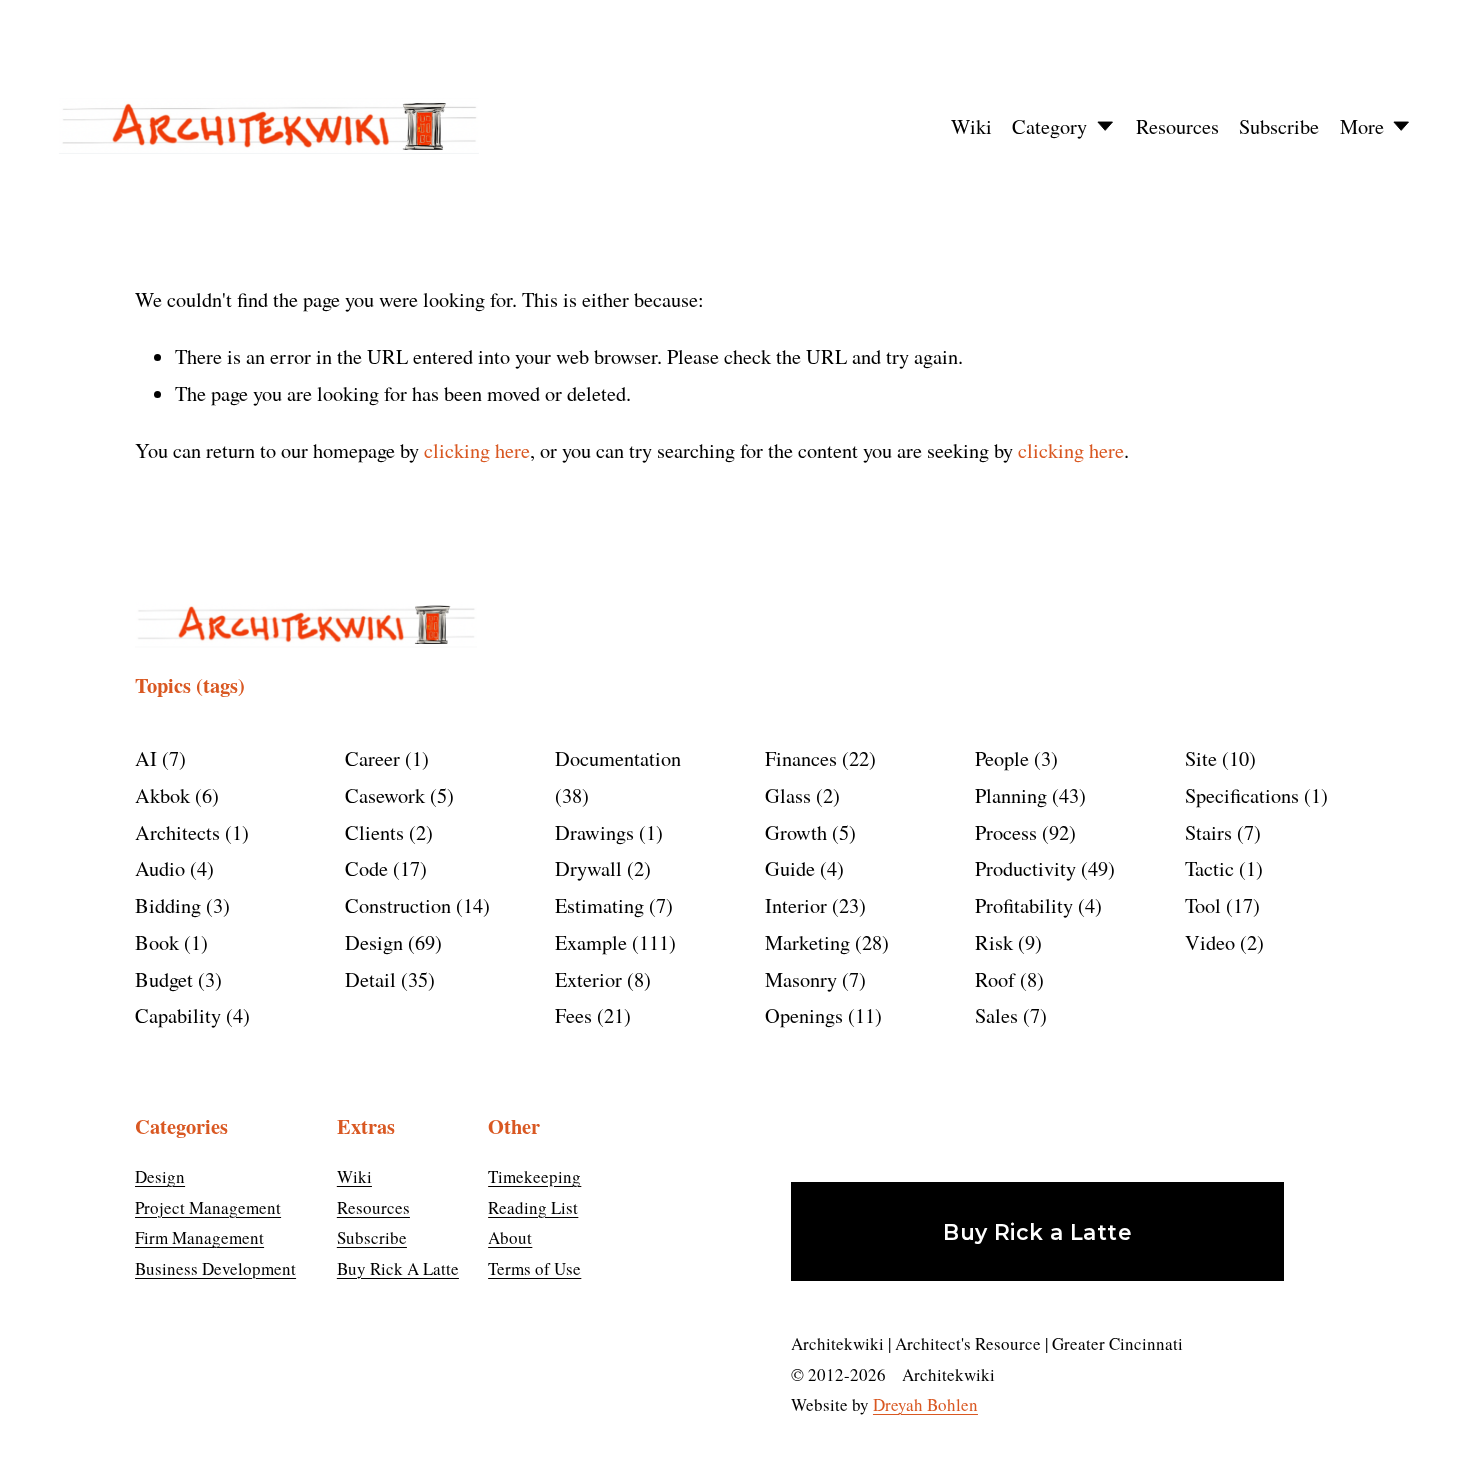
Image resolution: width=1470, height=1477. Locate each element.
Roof (1006, 979)
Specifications (1253, 795)
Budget (175, 979)
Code (382, 868)
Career (383, 758)
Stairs (1219, 832)
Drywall (599, 868)
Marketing (823, 942)
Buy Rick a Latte (1037, 1232)
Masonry (812, 979)
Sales (1007, 1015)
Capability (189, 1015)
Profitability (1035, 905)
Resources (1177, 126)
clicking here (477, 450)
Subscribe (1279, 126)
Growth (807, 832)
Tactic (1220, 868)
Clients (385, 832)
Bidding (179, 905)
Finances (817, 758)
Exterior (599, 979)
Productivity (1041, 868)
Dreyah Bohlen (925, 1404)
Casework (396, 795)
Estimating (610, 905)
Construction (414, 905)
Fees (589, 1015)
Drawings (605, 832)
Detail (386, 979)
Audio (171, 868)
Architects (188, 832)
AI (157, 758)
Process (1022, 832)
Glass (799, 795)
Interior (812, 905)
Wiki (971, 126)
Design (390, 942)
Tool (1219, 905)
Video (1221, 942)
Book (168, 942)
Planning (1027, 795)
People (1013, 758)
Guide (801, 868)
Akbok (173, 795)
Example (612, 942)
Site (1217, 758)
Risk (1005, 942)
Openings (820, 1015)
